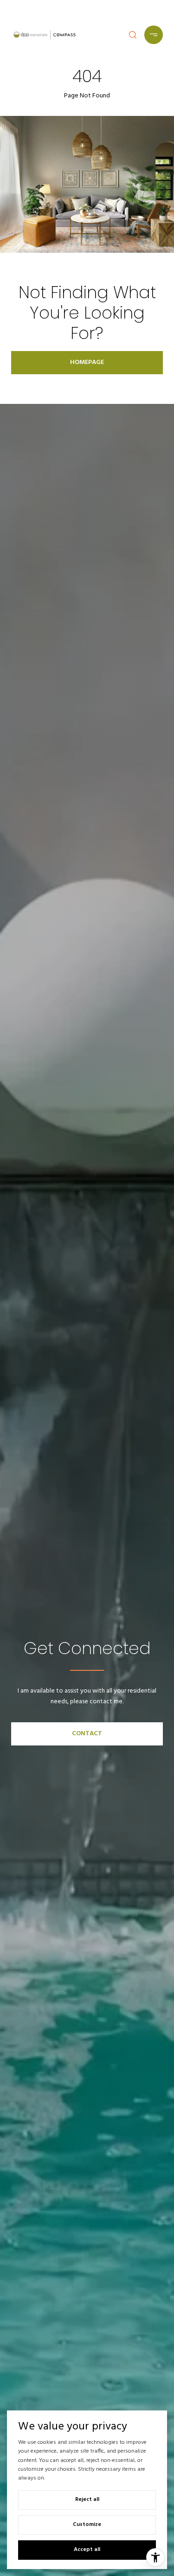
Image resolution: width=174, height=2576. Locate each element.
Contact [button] (87, 1734)
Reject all (87, 2499)
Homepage (87, 362)
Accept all (87, 2550)
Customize (87, 2525)
